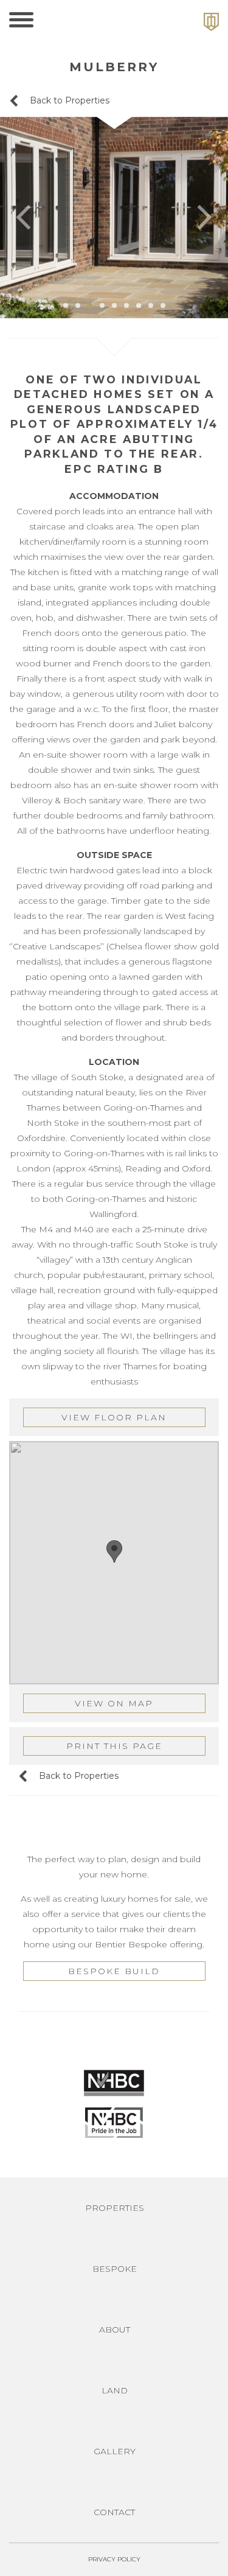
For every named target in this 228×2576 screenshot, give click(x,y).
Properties (115, 2208)
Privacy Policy (114, 2559)
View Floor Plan (114, 1417)
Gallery (115, 2451)
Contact (114, 2512)
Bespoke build (114, 1971)
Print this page (114, 1746)
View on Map (114, 1703)
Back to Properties (68, 100)
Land (115, 2390)
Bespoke (115, 2269)
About (115, 2330)
